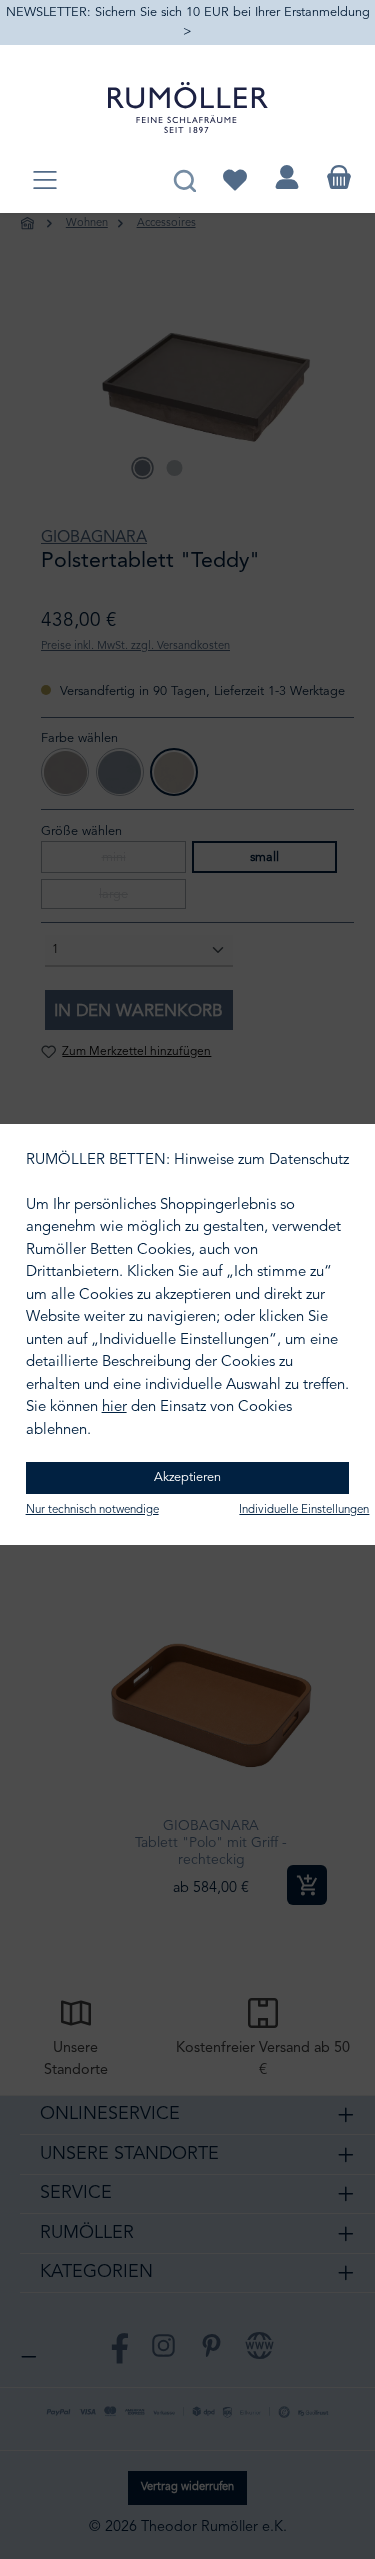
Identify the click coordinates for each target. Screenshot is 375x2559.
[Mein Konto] (287, 177)
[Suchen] (184, 177)
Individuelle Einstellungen (304, 1510)
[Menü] (45, 181)
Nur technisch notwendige (92, 1510)
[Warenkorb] (339, 177)
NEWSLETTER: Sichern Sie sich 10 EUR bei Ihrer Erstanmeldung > (188, 22)
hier (114, 1407)
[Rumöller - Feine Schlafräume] (188, 107)
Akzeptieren (187, 1477)
